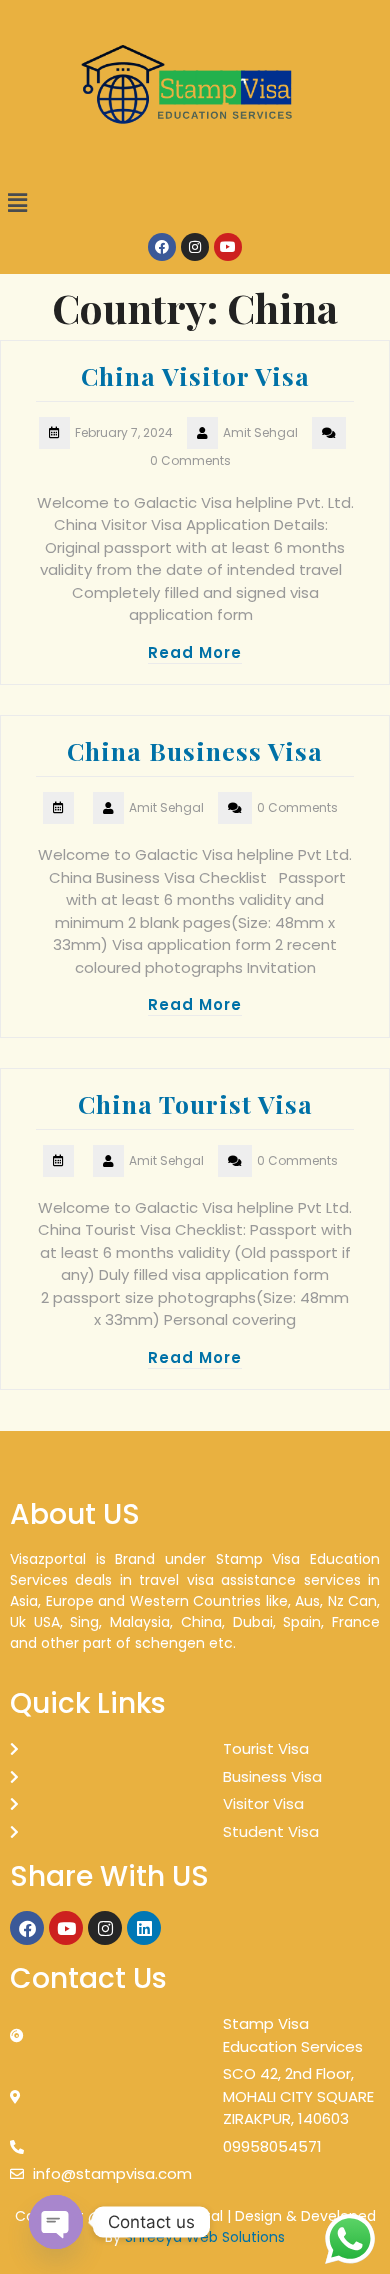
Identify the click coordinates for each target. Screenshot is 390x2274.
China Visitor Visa (195, 375)
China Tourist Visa (195, 1103)
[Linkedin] (144, 1928)
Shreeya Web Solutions (205, 2237)
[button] (195, 203)
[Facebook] (162, 247)
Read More (195, 652)
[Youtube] (228, 247)
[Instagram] (195, 247)
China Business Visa (195, 750)
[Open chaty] (56, 2222)
